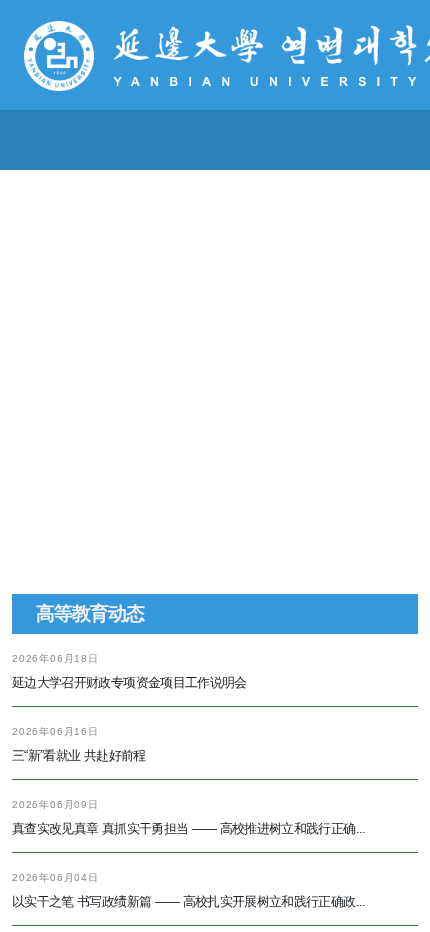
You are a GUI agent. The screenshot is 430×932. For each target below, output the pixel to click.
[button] (183, 684)
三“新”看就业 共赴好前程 (79, 855)
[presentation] (64, 444)
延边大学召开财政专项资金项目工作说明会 (129, 782)
